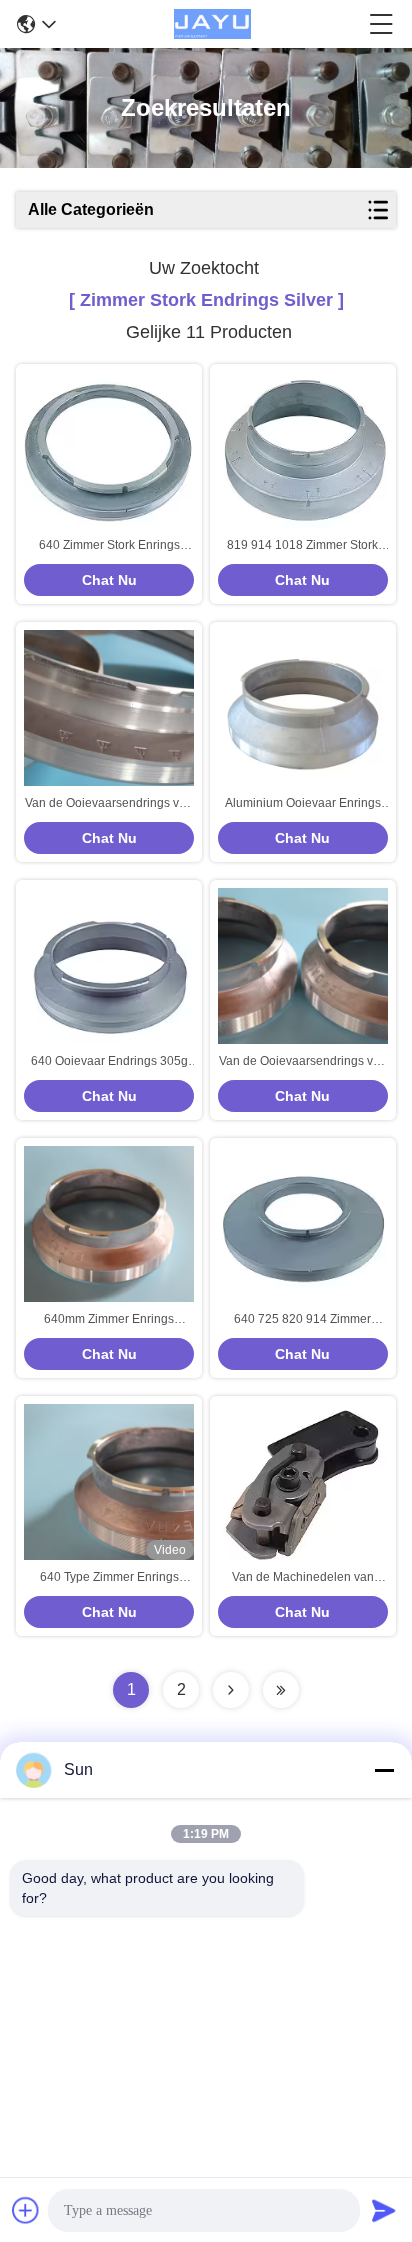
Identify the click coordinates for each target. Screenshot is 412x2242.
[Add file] (26, 2210)
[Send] (384, 2210)
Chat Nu (109, 580)
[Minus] (384, 1770)
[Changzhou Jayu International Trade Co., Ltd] (212, 24)
